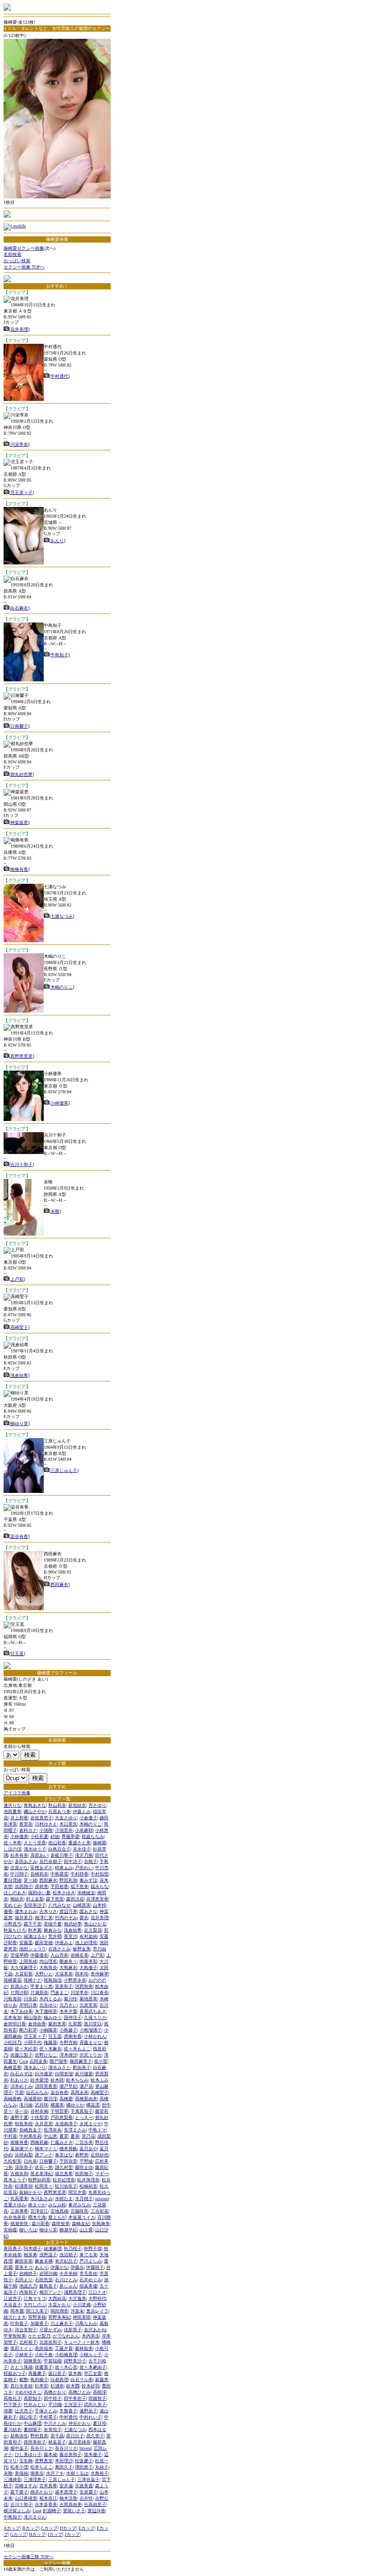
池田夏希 (12, 1811)
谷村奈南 (39, 2111)
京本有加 (12, 2018)
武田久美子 (95, 2405)
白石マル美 (82, 2380)
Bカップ (31, 2528)
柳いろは (28, 2230)
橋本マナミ (46, 2149)
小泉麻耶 (84, 1830)
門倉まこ (59, 1993)
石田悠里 (44, 2280)
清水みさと (59, 2067)
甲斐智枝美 (15, 2336)
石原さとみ (59, 1949)
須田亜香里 (46, 2086)
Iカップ (55, 2534)
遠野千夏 (19, 2117)
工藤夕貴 (64, 2348)
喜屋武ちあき (93, 2011)
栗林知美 (84, 2348)
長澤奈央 (53, 2130)
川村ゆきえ (46, 1824)
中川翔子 (19, 1874)
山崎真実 (82, 1905)
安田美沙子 (35, 1905)
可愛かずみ (50, 2330)
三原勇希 (19, 2211)
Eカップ (87, 2528)
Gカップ (19, 2534)
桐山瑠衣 (33, 2018)
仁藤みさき (62, 2142)
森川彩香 (41, 2224)
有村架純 (88, 1936)
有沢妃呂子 (66, 2261)
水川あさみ (42, 2199)
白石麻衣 (19, 608)
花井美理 (19, 329)
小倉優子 (88, 1818)
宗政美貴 (84, 2486)
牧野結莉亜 (39, 2180)
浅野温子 (48, 2255)
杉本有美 (19, 1855)
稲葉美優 (88, 2286)
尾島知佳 (53, 1980)
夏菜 (64, 2136)
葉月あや (88, 2149)
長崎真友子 (30, 2130)
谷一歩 (21, 2111)
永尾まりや (91, 2124)
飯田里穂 (44, 1943)
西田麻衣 (59, 1585)
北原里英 (88, 2005)
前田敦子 (84, 2174)
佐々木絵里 (26, 2049)
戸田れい (84, 1868)
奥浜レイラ (97, 2311)
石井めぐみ (91, 2280)
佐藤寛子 (44, 2367)
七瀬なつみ (62, 916)
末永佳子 (82, 1849)
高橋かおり (55, 2392)
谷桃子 (91, 1861)
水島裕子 (100, 2473)
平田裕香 (59, 1886)
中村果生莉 (30, 2136)
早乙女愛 (93, 2373)
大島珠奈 (48, 1968)
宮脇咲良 (79, 2211)
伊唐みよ (64, 1943)
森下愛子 (19, 2492)
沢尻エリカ (91, 2055)
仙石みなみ (37, 2092)
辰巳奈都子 (50, 1861)
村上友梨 (35, 1899)
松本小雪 (19, 2467)
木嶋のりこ (62, 987)
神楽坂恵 (19, 822)
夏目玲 (100, 2423)
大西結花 (57, 2298)
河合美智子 (26, 2330)
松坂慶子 (84, 2461)
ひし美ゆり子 (28, 2454)
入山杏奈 (59, 1955)
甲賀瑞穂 (53, 2361)
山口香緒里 (26, 2498)
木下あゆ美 (21, 2011)
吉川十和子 (21, 1164)
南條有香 (19, 869)
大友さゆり (66, 1818)
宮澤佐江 (39, 2211)
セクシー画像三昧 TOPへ (29, 2557)
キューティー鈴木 (82, 2342)
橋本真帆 (68, 2149)
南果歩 (37, 2473)
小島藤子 (68, 2030)
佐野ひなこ (46, 2055)
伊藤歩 (77, 2267)
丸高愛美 (19, 2199)
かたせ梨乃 (39, 2336)
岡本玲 (82, 1974)
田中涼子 (73, 1861)
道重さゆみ (15, 2205)
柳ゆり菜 (19, 1424)
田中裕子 (53, 2398)
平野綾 (86, 2161)
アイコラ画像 (17, 1793)
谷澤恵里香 (97, 1899)
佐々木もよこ (77, 2049)
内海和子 (28, 2292)
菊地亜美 (88, 1999)
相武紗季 (73, 1924)
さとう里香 (35, 1843)
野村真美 (39, 2436)
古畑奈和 (19, 2174)
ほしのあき (15, 1893)
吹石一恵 (44, 2167)
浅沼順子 (68, 2255)
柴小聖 (101, 2061)
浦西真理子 (75, 2292)
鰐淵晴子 (52, 2511)
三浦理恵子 (35, 2479)
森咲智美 (61, 2224)
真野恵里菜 (21, 1056)
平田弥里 (68, 2161)
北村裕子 (28, 2342)
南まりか (37, 2205)
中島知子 (59, 655)
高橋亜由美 (86, 2099)
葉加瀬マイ (21, 2149)
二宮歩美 (84, 2142)
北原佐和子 (50, 2342)
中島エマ (97, 2130)
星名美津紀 (42, 2174)
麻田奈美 (24, 2261)
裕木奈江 (48, 2498)
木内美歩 (91, 2336)
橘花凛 (93, 2105)
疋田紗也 (100, 2155)
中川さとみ (55, 2423)
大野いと (44, 1974)
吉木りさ (48, 1911)
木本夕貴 (68, 2011)
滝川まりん (35, 2517)
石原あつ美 (59, 1811)
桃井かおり (42, 2492)
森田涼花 (75, 1899)
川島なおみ (86, 2323)
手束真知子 (82, 2111)
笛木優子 (93, 2454)
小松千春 (44, 2355)
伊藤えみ (82, 1811)
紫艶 (24, 2380)
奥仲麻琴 (100, 1974)
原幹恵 (42, 1886)
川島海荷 (12, 1999)
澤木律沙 (68, 2055)
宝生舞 (26, 2461)
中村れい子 (91, 2417)
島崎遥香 (12, 2067)
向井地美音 (15, 2217)
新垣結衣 (77, 1805)
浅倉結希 (19, 1375)
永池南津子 (66, 2124)
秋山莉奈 (57, 1805)
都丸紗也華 (21, 774)
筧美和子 (64, 1986)
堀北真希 (64, 2174)
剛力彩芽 (28, 2030)
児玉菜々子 (21, 493)
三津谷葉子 (88, 2479)
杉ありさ (19, 2080)
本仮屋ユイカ (82, 2217)
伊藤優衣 (39, 1955)
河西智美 (84, 1986)
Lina (37, 2511)
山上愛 (86, 2230)
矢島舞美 (101, 2224)
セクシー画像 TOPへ (24, 267)
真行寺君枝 (21, 2386)
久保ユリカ (95, 2018)
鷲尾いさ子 (74, 2511)
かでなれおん (66, 2336)
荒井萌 (55, 1936)
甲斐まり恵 (42, 1986)
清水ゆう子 (35, 1849)
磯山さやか (35, 1811)
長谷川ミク (42, 2448)
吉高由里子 (95, 2504)
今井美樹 (68, 2273)
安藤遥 (26, 1943)
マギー (102, 2174)
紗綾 (55, 1836)
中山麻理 (33, 2423)
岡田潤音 (59, 2311)
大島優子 (88, 1968)
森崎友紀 (81, 2224)
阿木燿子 (33, 2248)
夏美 (75, 2136)
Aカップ (12, 2528)
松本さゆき (64, 1893)
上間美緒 (28, 1961)
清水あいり (35, 2067)
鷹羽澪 (50, 2099)
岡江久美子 (37, 2311)
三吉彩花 (100, 2211)
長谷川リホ (66, 2448)
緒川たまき (15, 2317)
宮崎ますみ (26, 2486)
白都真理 (59, 2380)
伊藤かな (59, 2267)
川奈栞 (30, 1999)
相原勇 (30, 2255)
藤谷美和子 (71, 2454)
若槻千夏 (53, 1924)
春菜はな (64, 2155)
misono (102, 2199)
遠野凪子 (88, 2411)
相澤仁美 (44, 1918)
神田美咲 (82, 2317)
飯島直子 (48, 2286)
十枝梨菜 (39, 2117)
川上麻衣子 (62, 2323)
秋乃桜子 (73, 2248)
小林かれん (95, 2036)
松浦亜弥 (24, 2186)
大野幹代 (97, 2298)
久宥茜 (75, 2024)
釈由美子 (82, 2067)
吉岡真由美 (71, 2504)
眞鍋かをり (30, 2192)
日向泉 (30, 2161)
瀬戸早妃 (68, 2086)
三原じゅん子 (64, 1470)
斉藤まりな (91, 2042)
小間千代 (33, 2042)
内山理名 (48, 1961)
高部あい (39, 1855)
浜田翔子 (24, 1886)
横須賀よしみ (17, 2511)
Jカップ (72, 2534)
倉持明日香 (15, 2024)
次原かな (19, 1868)
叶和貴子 (19, 2323)
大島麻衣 (68, 1968)
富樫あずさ (42, 1868)
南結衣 (17, 1899)
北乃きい (68, 2005)
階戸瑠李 (58, 2061)
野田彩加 (68, 1880)
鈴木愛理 (39, 2080)
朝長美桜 (24, 2124)
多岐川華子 (62, 1855)
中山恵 (50, 2136)
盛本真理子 (66, 2492)
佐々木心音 (66, 2367)
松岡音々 (44, 2186)
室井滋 (66, 2486)
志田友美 (38, 2061)
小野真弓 (12, 1924)
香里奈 (26, 1824)
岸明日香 (28, 2005)
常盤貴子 (68, 2411)
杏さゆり (97, 1805)
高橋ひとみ (79, 2392)
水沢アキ (55, 2473)
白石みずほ (21, 2074)
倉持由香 (37, 2024)
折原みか (19, 1986)
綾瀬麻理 (53, 2248)
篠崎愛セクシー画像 (24, 248)
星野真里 (44, 2461)
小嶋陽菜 (48, 2030)
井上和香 (19, 1818)
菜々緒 (30, 1880)
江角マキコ (35, 2298)
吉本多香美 (46, 2504)
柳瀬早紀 (68, 2230)
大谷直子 (12, 2305)
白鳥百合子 (59, 1849)
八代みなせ (59, 1905)
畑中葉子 (19, 2448)
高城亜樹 (33, 2099)
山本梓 (100, 1905)
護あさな (88, 1911)
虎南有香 (73, 2036)
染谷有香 (19, 1536)
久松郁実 (12, 2161)
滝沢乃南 (84, 1855)
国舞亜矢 (33, 2361)
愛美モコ (24, 2267)
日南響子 (19, 726)
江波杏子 (12, 2298)
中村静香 (79, 1874)
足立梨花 (93, 1930)
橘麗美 (57, 2105)
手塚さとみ (46, 2411)
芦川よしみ (91, 2261)
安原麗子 (88, 2492)
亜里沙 (71, 1936)
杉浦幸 (57, 2386)
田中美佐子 (75, 2398)
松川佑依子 (66, 2186)
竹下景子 (12, 2405)
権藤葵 (50, 2042)
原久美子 (95, 2436)
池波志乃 (28, 2286)
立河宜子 (73, 2405)
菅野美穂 (37, 2317)
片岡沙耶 (19, 1993)
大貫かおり (59, 2305)
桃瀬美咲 (20, 2224)
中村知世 (100, 1874)
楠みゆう (53, 2018)
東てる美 (88, 2255)
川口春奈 (100, 1993)
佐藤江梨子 (21, 2055)
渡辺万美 (68, 1911)
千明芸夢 (59, 2111)
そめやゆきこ (28, 2392)
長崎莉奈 (39, 1874)
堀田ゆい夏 (39, 1893)
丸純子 (102, 2467)
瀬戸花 (86, 2086)
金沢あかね (95, 2330)
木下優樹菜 (46, 2011)
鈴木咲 (57, 2080)
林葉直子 (57, 2442)
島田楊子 (39, 2380)
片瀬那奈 (39, 1993)
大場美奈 (64, 1974)
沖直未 (77, 2311)
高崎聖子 (19, 1327)
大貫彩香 (24, 1974)
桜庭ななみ (93, 1836)
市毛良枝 (88, 2273)
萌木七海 (37, 2217)
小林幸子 (24, 2355)
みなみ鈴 (57, 2205)
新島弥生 (19, 2436)
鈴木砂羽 (91, 2386)
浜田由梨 (24, 2155)
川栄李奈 (19, 444)
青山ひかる (95, 1924)
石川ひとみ (66, 2280)
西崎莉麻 (39, 2142)
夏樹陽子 (33, 2430)
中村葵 (10, 2136)
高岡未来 (79, 2092)
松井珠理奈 (88, 2180)
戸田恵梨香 (62, 2117)
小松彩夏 (39, 1836)
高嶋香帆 (12, 2099)
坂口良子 (57, 2373)
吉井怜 (86, 2498)
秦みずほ (88, 1880)
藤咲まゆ (84, 2167)
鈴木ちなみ (77, 2080)
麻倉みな (53, 1930)
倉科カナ (28, 1830)
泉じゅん (68, 2286)
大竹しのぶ (35, 2305)
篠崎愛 (100, 1843)
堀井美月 (24, 1918)
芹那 (19, 2092)
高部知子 (33, 2398)
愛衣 (84, 1918)
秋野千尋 (93, 2248)
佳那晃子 (73, 2330)
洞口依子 (28, 2417)
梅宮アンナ (50, 2292)
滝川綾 (26, 2105)
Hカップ (37, 2534)
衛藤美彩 (88, 1961)
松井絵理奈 (64, 2180)
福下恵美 (79, 1886)
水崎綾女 (86, 1893)
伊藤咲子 (95, 2267)
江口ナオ (97, 2292)
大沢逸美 (77, 2298)
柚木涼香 (68, 2498)
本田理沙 (64, 2461)
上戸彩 (17, 1279)
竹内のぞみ (66, 1918)
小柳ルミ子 (91, 2355)
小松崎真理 (66, 2355)
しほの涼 (12, 1849)
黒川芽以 (93, 2024)
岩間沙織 (48, 2273)
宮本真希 (48, 2486)
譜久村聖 (64, 2167)
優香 (8, 1911)
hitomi (85, 2448)
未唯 (55, 1211)
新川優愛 (84, 2074)
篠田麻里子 (81, 2061)
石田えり (24, 2280)
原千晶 (57, 2436)
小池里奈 (64, 1830)
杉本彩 (42, 2386)
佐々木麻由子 (93, 2367)
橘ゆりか (75, 2105)
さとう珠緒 (21, 2367)
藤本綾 (50, 2454)
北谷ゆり (48, 2005)
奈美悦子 (53, 2430)
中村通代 (59, 376)
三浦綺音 (12, 2479)
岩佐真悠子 (42, 1818)
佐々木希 (12, 1843)
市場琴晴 (19, 1955)
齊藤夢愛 (71, 1836)
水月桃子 (84, 2199)
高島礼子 (12, 2398)
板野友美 (82, 1949)
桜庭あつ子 (15, 2373)
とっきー (84, 2117)
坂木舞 (75, 2373)
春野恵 (82, 2155)
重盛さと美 (79, 1843)
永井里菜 (44, 2124)
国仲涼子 (73, 2018)
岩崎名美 (79, 1955)
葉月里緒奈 (79, 2442)
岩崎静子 (28, 2273)
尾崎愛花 (12, 1980)
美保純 (21, 2473)
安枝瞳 (10, 2230)
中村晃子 (48, 2417)
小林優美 (59, 1103)
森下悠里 (55, 1899)
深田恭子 (24, 2167)
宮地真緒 (59, 2211)
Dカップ (68, 2528)
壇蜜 (8, 2411)
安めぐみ (12, 1905)
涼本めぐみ (21, 2086)
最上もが (57, 2217)
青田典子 (12, 2248)
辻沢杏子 (24, 2411)
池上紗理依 (86, 1943)
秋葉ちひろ (15, 1930)
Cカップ (49, 2528)
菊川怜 (71, 1999)
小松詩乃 (12, 2042)
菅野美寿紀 (59, 2317)
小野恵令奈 (75, 1980)
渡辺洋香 (96, 2511)
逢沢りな (12, 1805)
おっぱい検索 (17, 261)
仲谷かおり (79, 2423)
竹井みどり (35, 2405)
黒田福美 (44, 2348)
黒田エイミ (21, 2348)
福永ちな (100, 1886)
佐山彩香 (57, 1843)
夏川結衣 (12, 2430)
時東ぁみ (64, 1868)
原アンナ (44, 2155)
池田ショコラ (33, 1949)
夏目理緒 (12, 1880)
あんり (57, 541)
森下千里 (33, 1924)
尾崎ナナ (33, 1980)
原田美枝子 (35, 2442)
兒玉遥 (17, 1654)
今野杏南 (68, 2042)
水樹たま (64, 2199)
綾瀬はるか (35, 1936)
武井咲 (42, 2105)
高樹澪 (100, 2392)
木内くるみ (50, 1999)
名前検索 (12, 254)
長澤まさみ (75, 2130)
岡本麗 (17, 2311)
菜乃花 (88, 2136)
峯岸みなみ (79, 2205)
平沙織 (55, 2405)
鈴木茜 (73, 2386)
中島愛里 (59, 1874)
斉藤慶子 (37, 2373)
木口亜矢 (68, 1824)
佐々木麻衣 (50, 2049)
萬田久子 (64, 2467)
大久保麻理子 (24, 1968)
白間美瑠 (64, 2074)
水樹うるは (77, 2473)
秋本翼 (35, 1930)
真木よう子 (15, 2180)
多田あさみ (26, 1861)
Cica (23, 2061)
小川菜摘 (82, 2305)
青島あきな (35, 1805)
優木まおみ (26, 1911)
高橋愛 (66, 2099)
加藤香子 (39, 2323)
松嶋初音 (88, 2186)
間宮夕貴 (77, 2192)
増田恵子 (84, 2467)
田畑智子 (97, 2398)
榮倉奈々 (68, 1961)
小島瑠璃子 (91, 2030)
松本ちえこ (42, 2467)
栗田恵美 (57, 2024)
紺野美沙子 (75, 2361)
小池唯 (46, 1830)
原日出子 (75, 2436)
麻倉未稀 (44, 2261)
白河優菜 (44, 2074)
